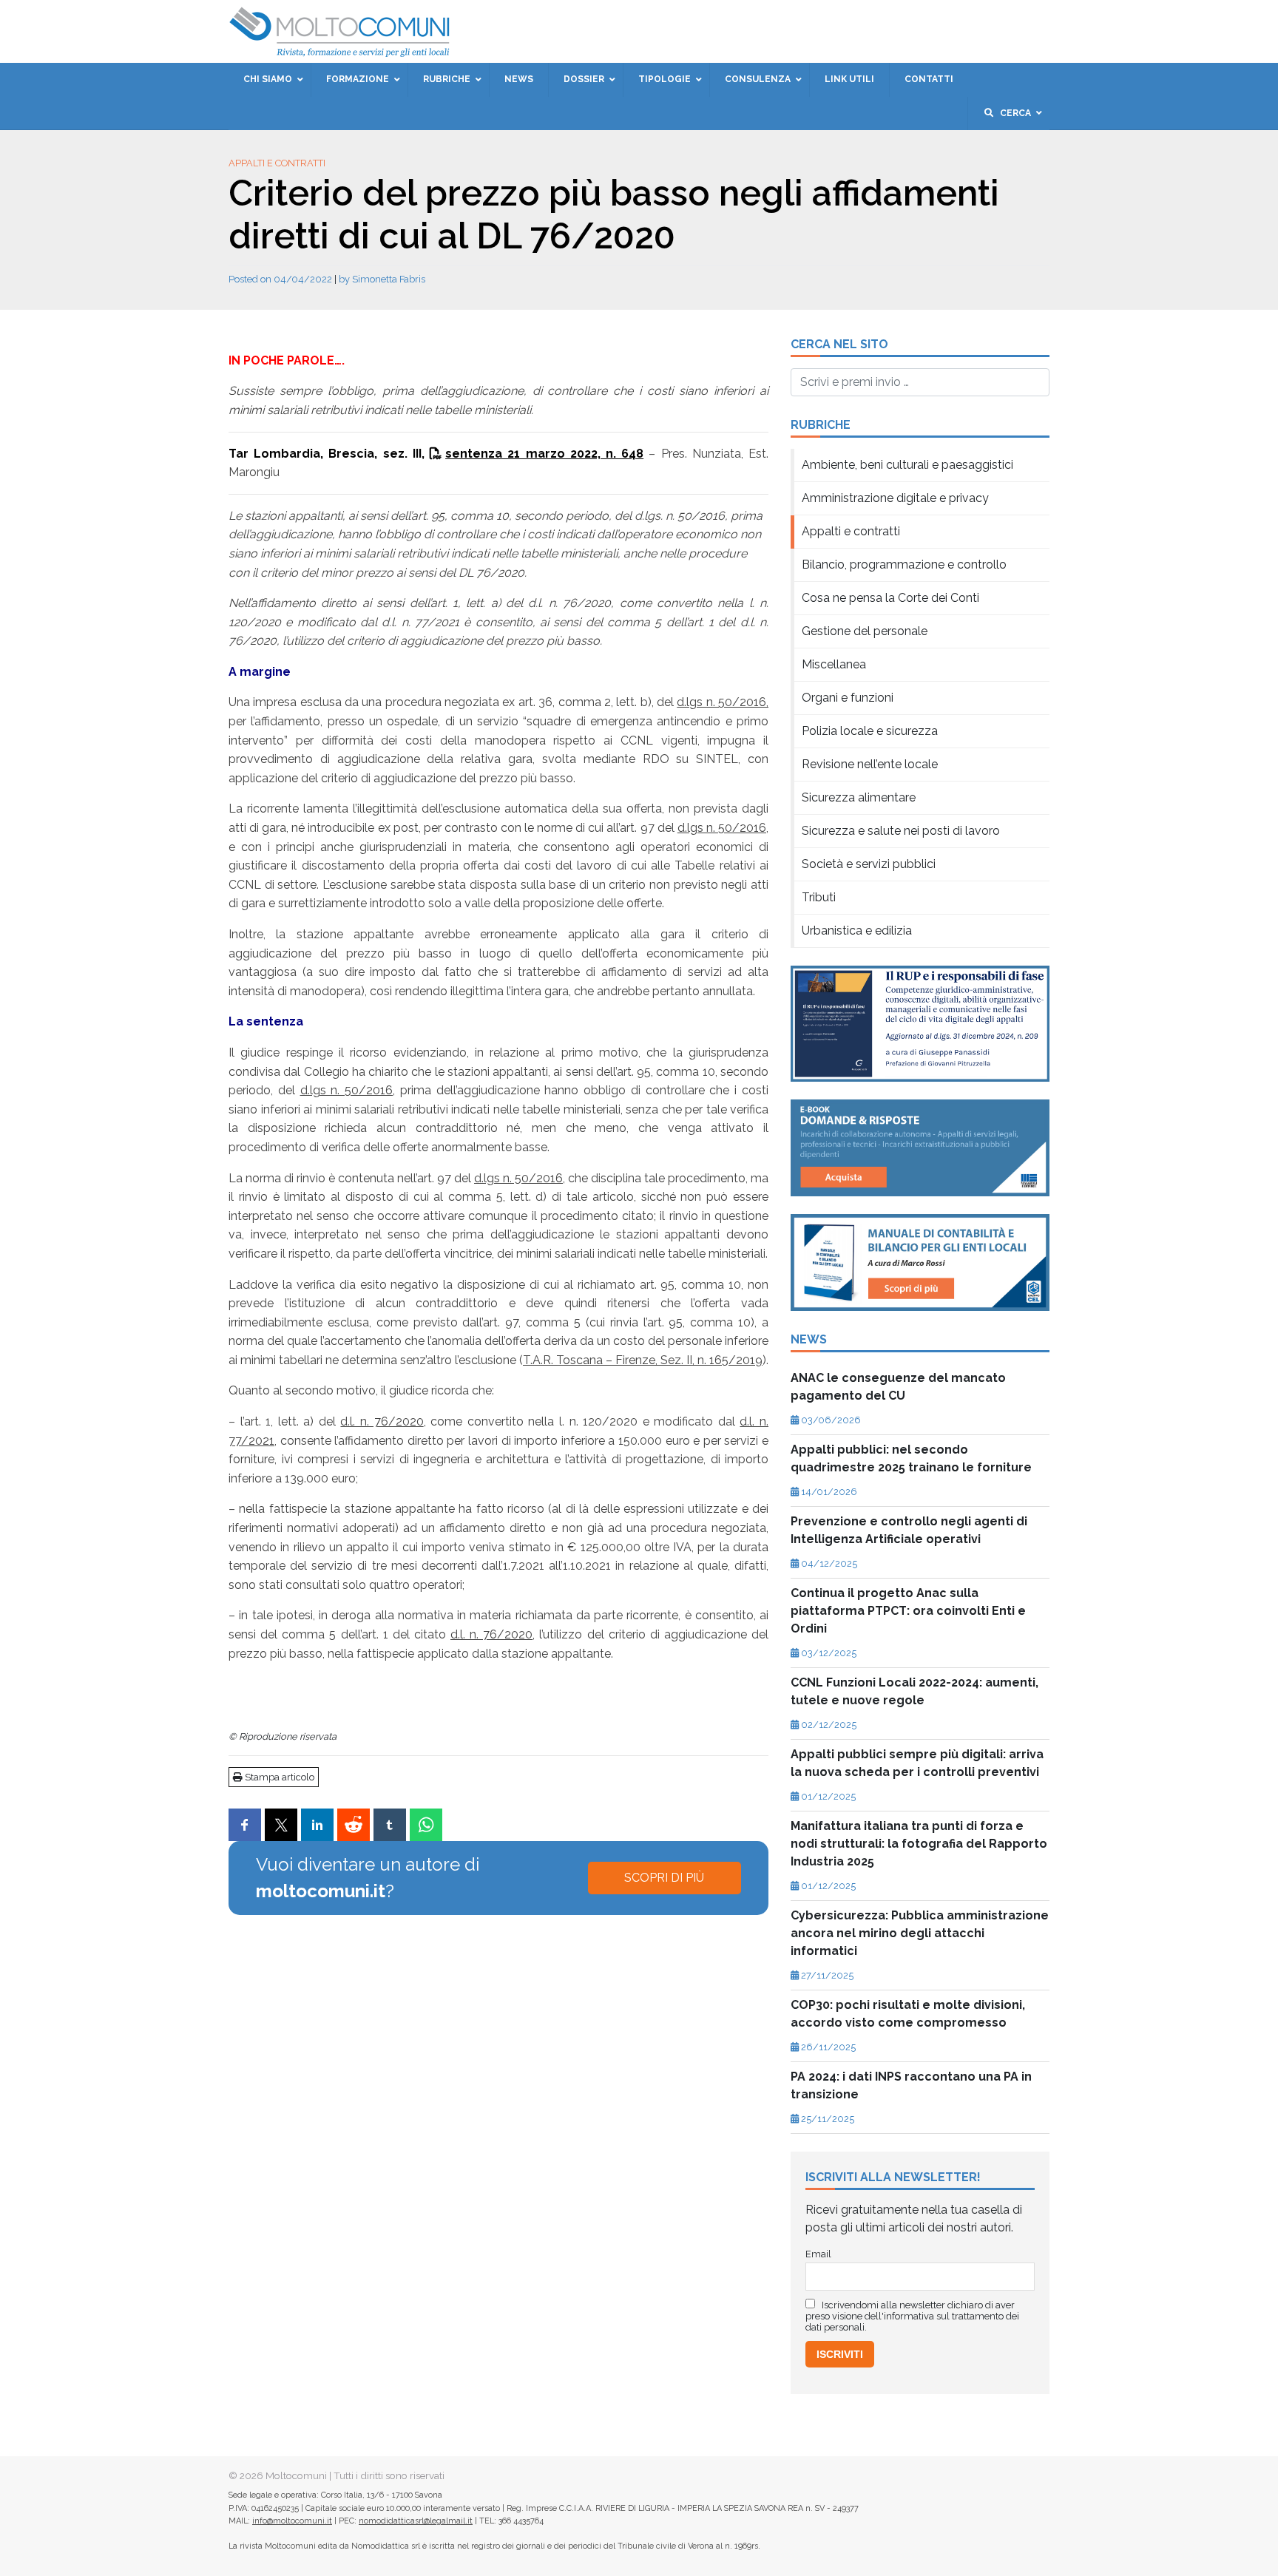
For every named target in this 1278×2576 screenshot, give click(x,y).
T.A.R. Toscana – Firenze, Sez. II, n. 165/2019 (643, 1360)
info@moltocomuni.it (292, 2521)
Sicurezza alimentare (859, 797)
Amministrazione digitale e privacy (895, 498)
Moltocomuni (296, 2475)
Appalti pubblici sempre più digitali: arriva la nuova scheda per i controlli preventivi (917, 1763)
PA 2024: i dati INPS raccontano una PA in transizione (911, 2085)
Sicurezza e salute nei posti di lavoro (901, 831)
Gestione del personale (865, 631)
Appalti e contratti (277, 163)
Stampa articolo (278, 1777)
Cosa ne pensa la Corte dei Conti (890, 598)
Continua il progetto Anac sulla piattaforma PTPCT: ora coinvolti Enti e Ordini (908, 1611)
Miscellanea (834, 664)
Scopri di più (664, 1878)
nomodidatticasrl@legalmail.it (416, 2521)
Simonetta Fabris (389, 279)
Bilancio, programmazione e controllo (904, 565)
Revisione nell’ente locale (870, 764)
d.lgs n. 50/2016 (722, 828)
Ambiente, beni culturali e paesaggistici (907, 465)
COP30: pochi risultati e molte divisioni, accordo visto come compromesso (908, 2014)
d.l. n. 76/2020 (382, 1421)
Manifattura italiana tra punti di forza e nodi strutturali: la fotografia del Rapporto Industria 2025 (919, 1844)
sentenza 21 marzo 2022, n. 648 (544, 454)
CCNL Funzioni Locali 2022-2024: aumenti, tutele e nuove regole (914, 1691)
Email (818, 2254)
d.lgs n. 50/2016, (723, 702)
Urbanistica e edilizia (857, 931)
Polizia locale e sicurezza (870, 731)
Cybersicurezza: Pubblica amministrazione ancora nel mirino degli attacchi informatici (920, 1933)
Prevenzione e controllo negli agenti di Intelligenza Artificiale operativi (909, 1530)
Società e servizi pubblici (869, 864)
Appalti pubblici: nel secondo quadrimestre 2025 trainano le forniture (911, 1458)
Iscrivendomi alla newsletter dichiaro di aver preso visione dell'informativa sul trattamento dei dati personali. (912, 2316)
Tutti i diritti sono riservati (389, 2475)
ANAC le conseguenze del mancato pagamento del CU (898, 1387)
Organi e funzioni (848, 698)
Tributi (819, 897)
